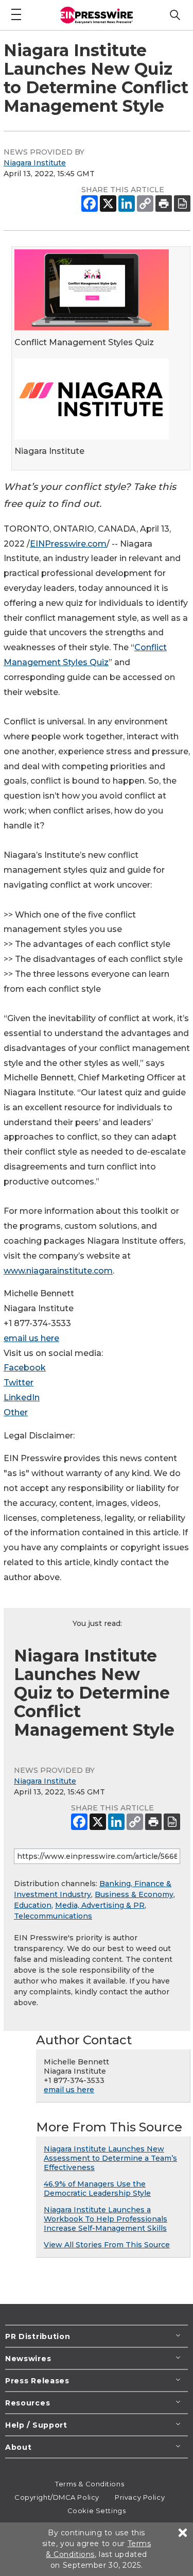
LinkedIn (22, 1397)
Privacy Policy (140, 2497)
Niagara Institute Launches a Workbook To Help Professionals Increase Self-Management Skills (106, 2219)
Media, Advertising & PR (100, 1905)
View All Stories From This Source (107, 2245)
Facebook (25, 1368)
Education (33, 1905)
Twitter (19, 1383)
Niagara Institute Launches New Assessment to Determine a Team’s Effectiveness (110, 2158)
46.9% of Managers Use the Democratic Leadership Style (97, 2189)
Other (16, 1412)
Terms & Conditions (90, 2484)
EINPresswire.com (68, 544)
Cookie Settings (97, 2511)
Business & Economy (134, 1894)
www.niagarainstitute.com (58, 1271)
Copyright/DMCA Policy (57, 2497)
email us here (31, 1338)
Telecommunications (53, 1916)
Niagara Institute (35, 163)
